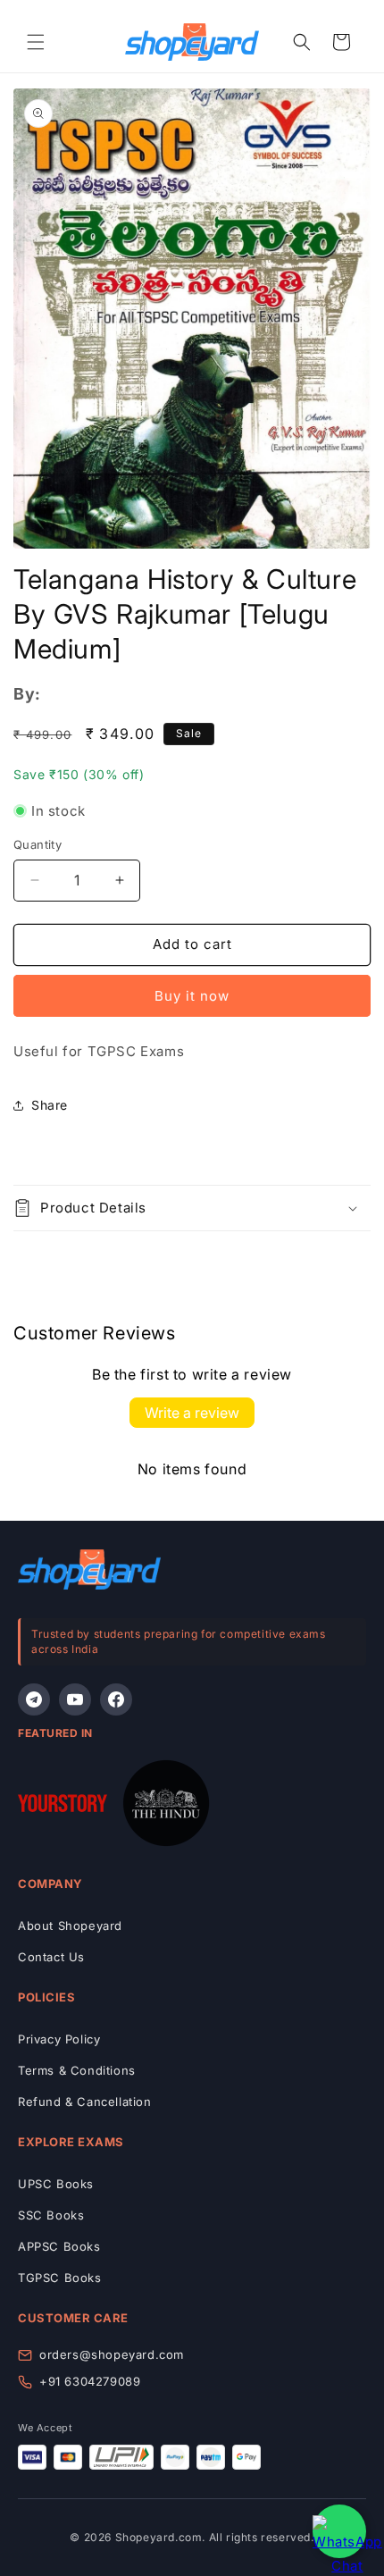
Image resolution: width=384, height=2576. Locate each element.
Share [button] (50, 1105)
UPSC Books (56, 2184)
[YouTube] (75, 1699)
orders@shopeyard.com (112, 2354)
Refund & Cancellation (85, 2102)
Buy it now (192, 996)
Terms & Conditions (77, 2070)
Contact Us (51, 1957)
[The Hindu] (166, 1807)
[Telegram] (34, 1699)
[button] (36, 42)
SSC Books (51, 2215)
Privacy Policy (59, 2039)
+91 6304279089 (90, 2381)
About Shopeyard (70, 1926)
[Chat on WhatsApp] (339, 2531)
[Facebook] (116, 1699)
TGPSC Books (60, 2278)
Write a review (192, 1413)
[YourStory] (63, 1807)
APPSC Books (59, 2246)
